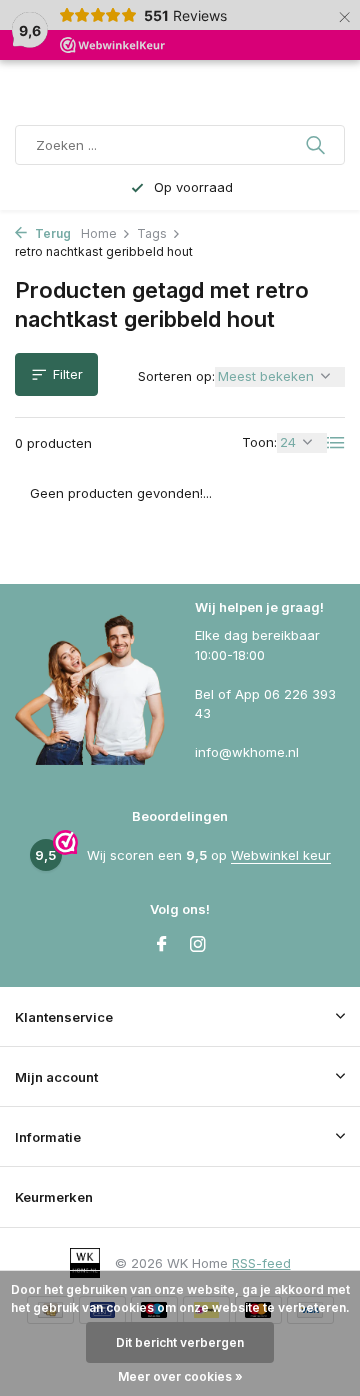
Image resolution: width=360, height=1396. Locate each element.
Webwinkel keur (281, 855)
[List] (336, 443)
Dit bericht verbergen (180, 1342)
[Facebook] (162, 945)
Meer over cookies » (180, 1376)
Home (99, 233)
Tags (152, 233)
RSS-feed (261, 1263)
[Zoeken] (317, 145)
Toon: (259, 442)
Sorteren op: (176, 376)
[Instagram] (198, 945)
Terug (51, 233)
